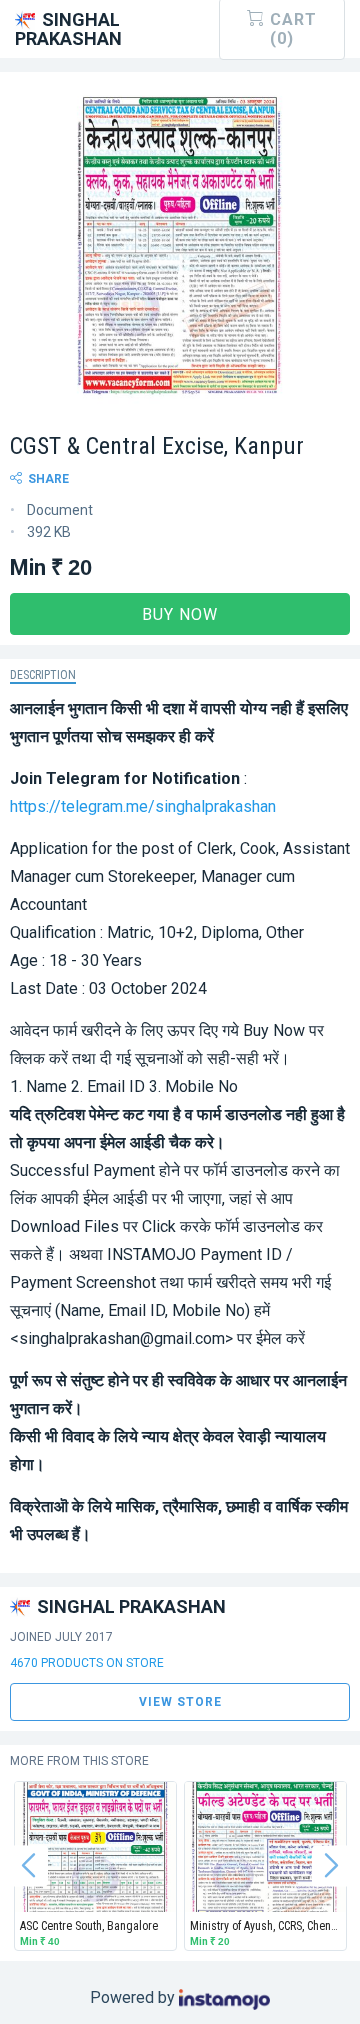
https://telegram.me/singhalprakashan (143, 806)
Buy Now (180, 614)
